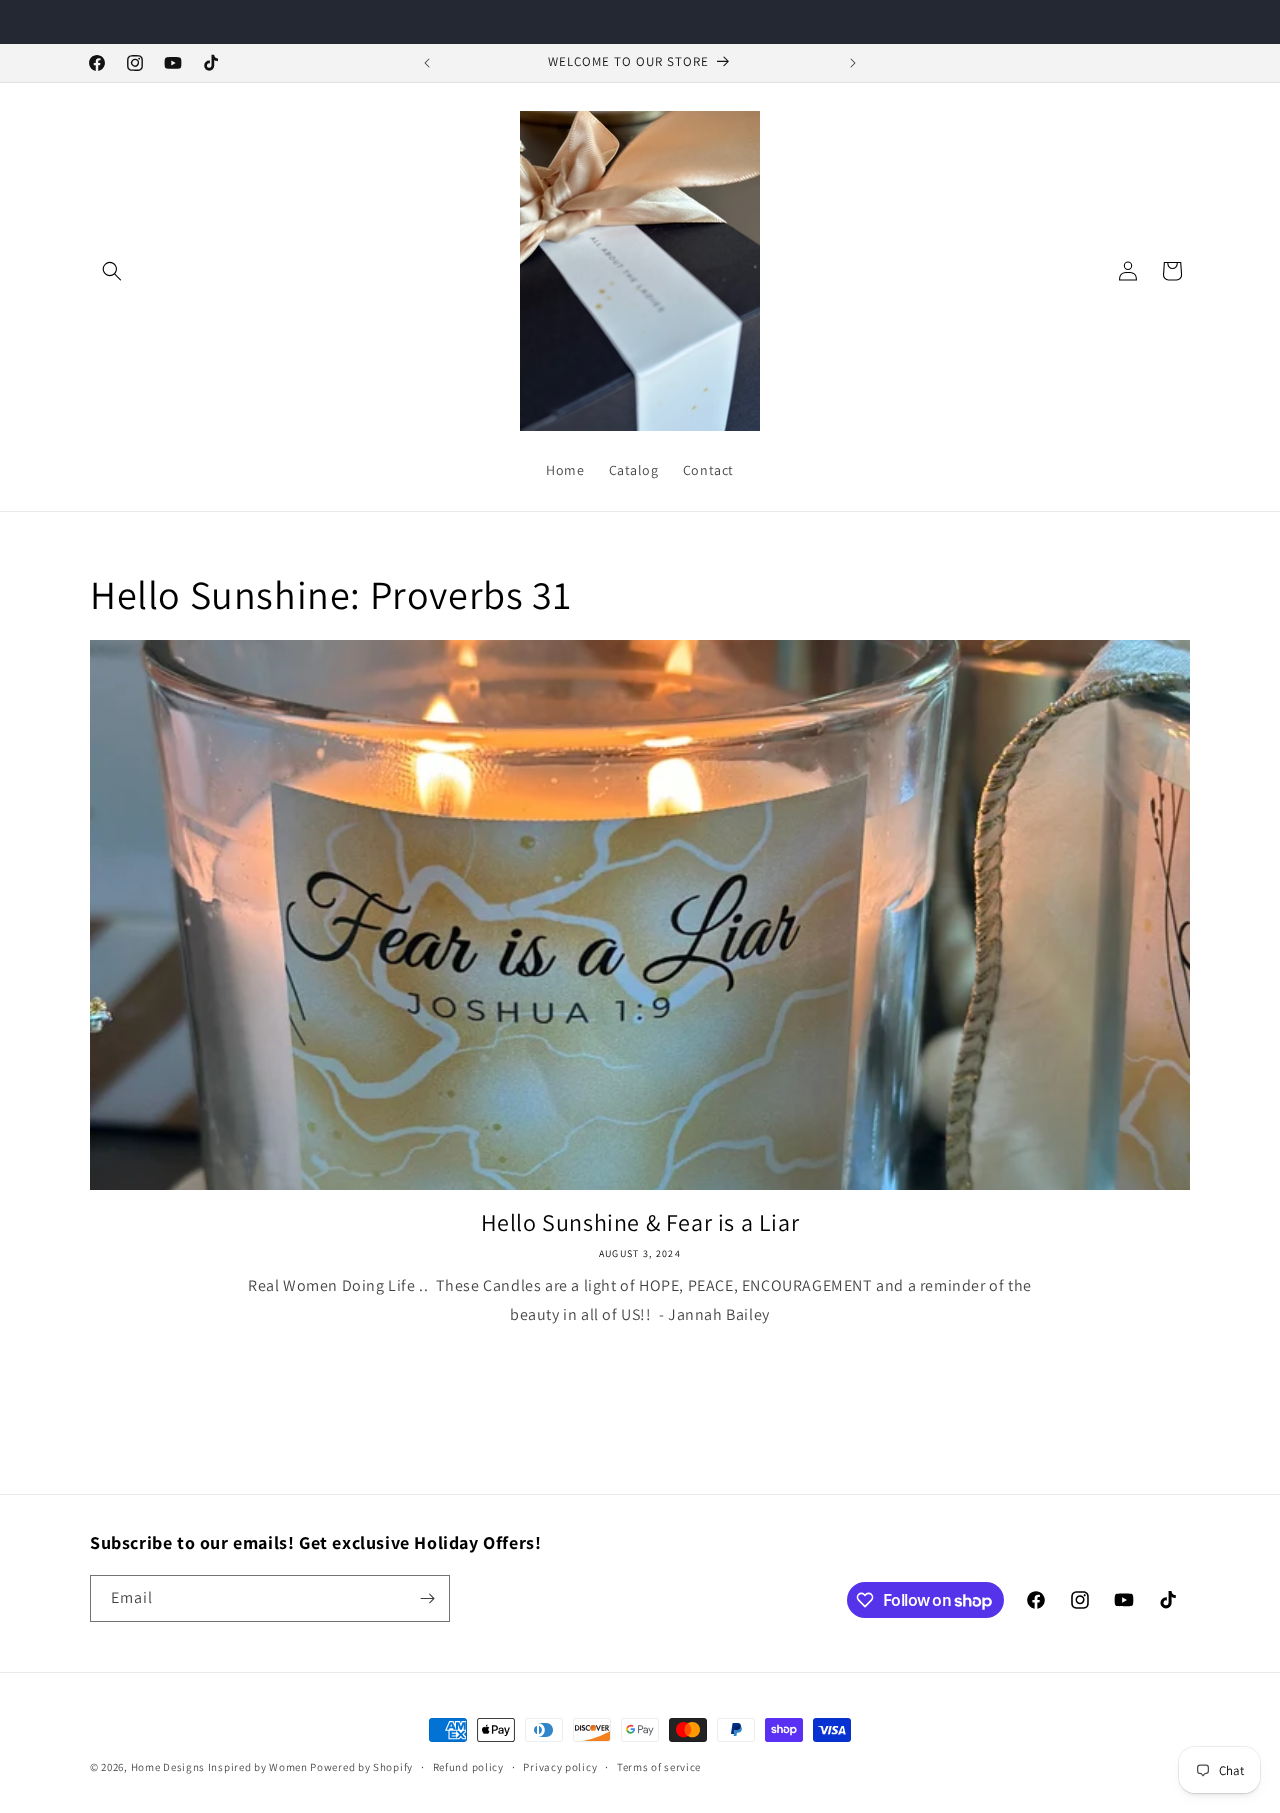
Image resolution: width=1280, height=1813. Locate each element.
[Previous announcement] (427, 63)
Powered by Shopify (361, 1767)
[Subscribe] (427, 1598)
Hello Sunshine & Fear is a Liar (640, 1222)
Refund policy (468, 1767)
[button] (112, 271)
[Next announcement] (853, 63)
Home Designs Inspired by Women (221, 1767)
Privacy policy (560, 1767)
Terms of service (659, 1767)
